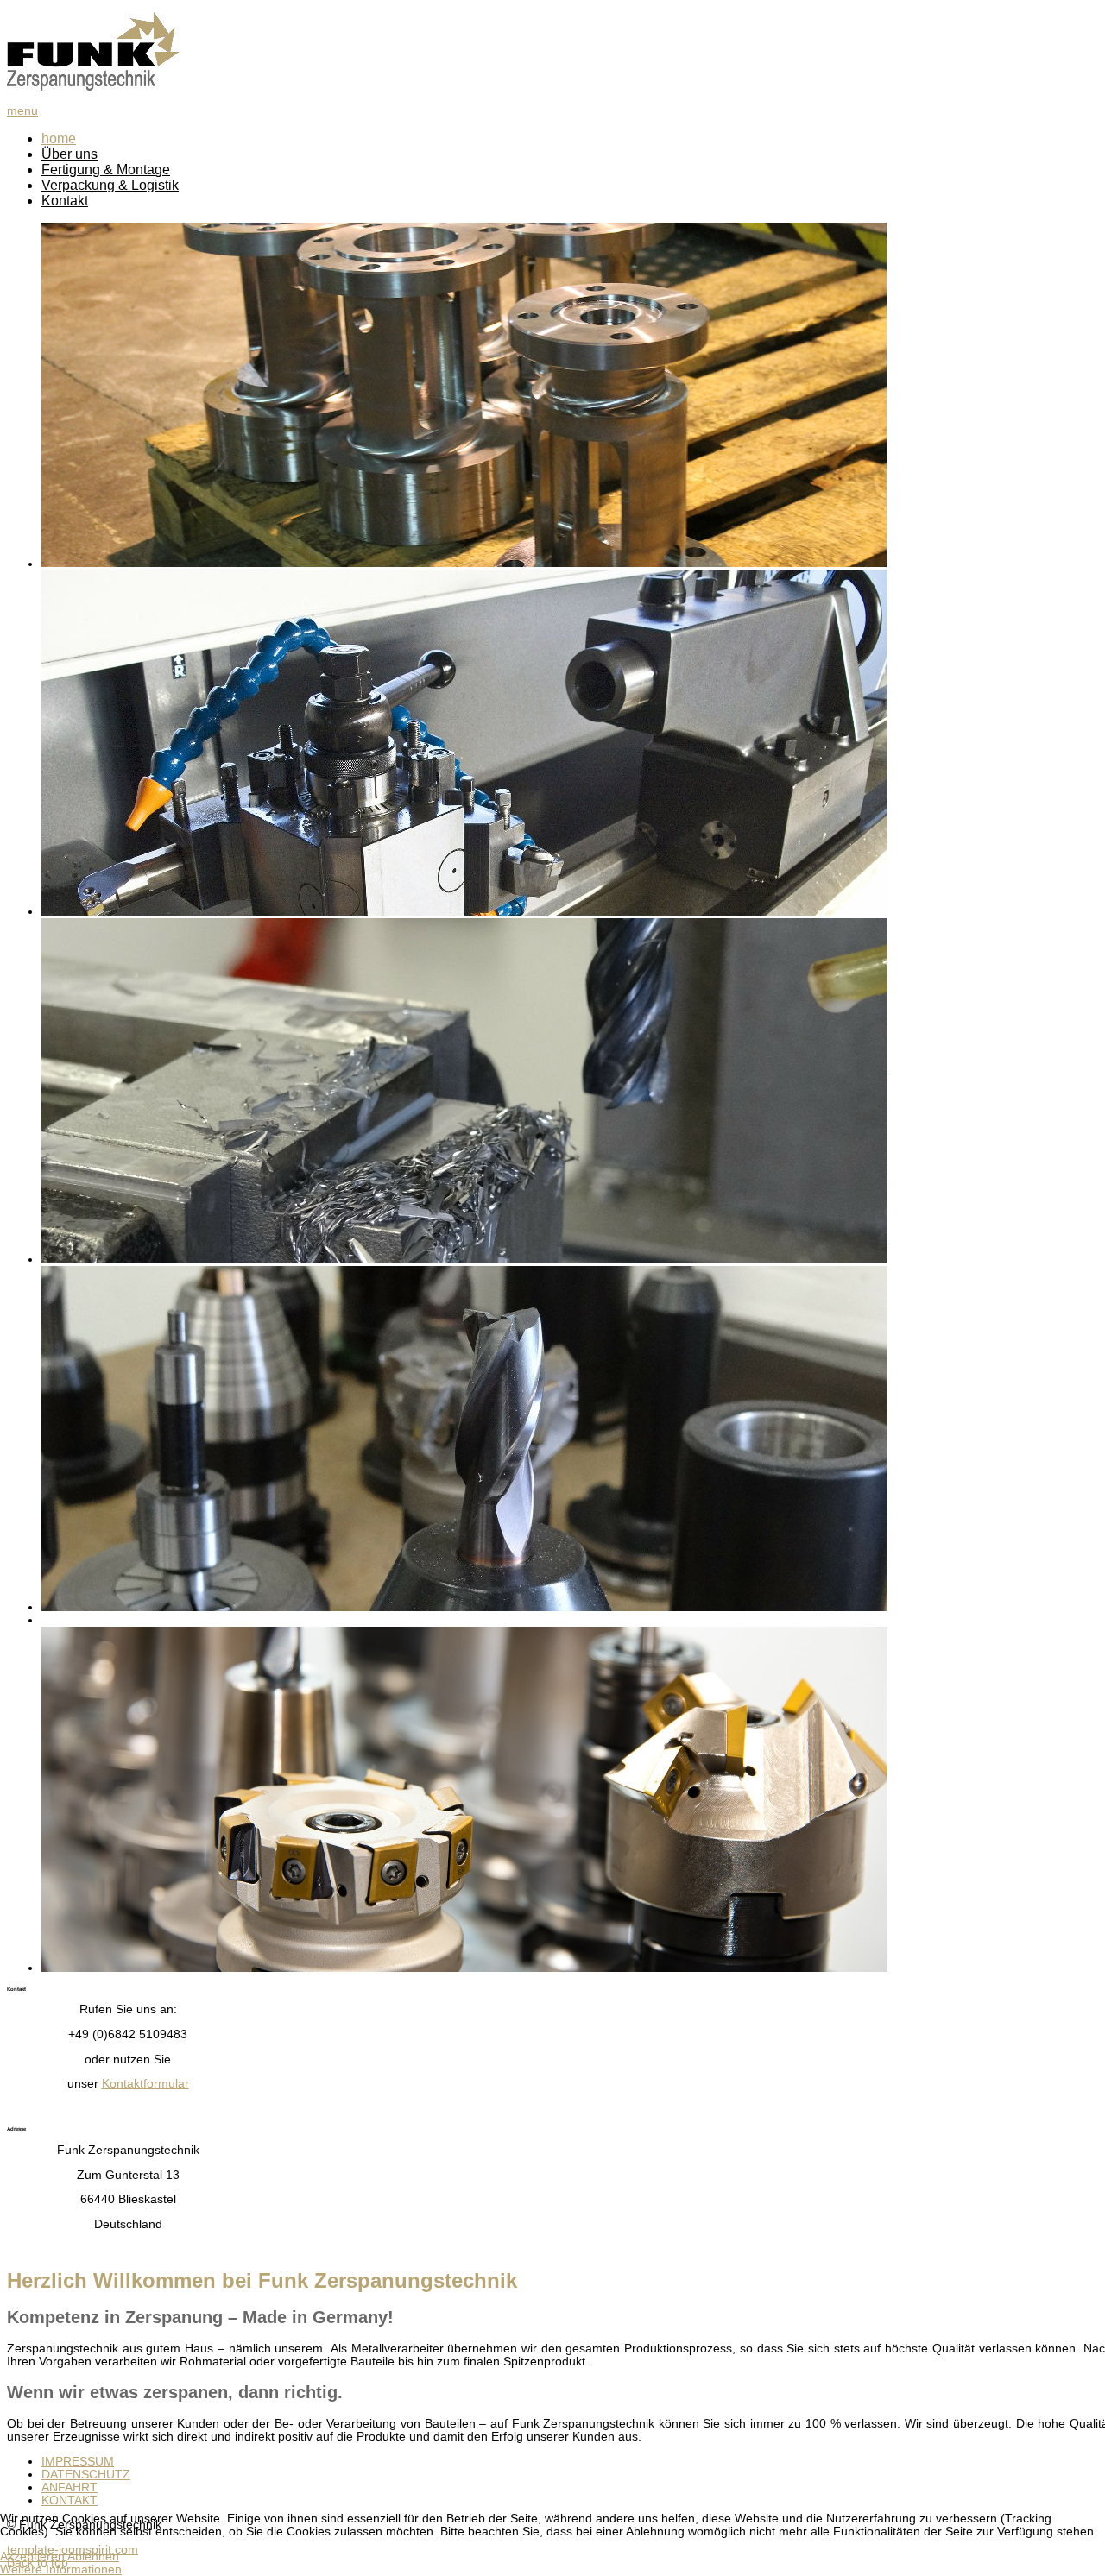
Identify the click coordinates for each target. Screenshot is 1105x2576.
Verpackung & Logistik (110, 185)
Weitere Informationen (61, 2570)
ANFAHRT (69, 2488)
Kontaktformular (145, 2084)
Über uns (69, 154)
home (59, 139)
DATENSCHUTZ (86, 2475)
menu (22, 111)
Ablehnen (93, 2557)
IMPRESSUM (78, 2462)
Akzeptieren (32, 2557)
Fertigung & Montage (106, 170)
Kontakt (65, 201)
